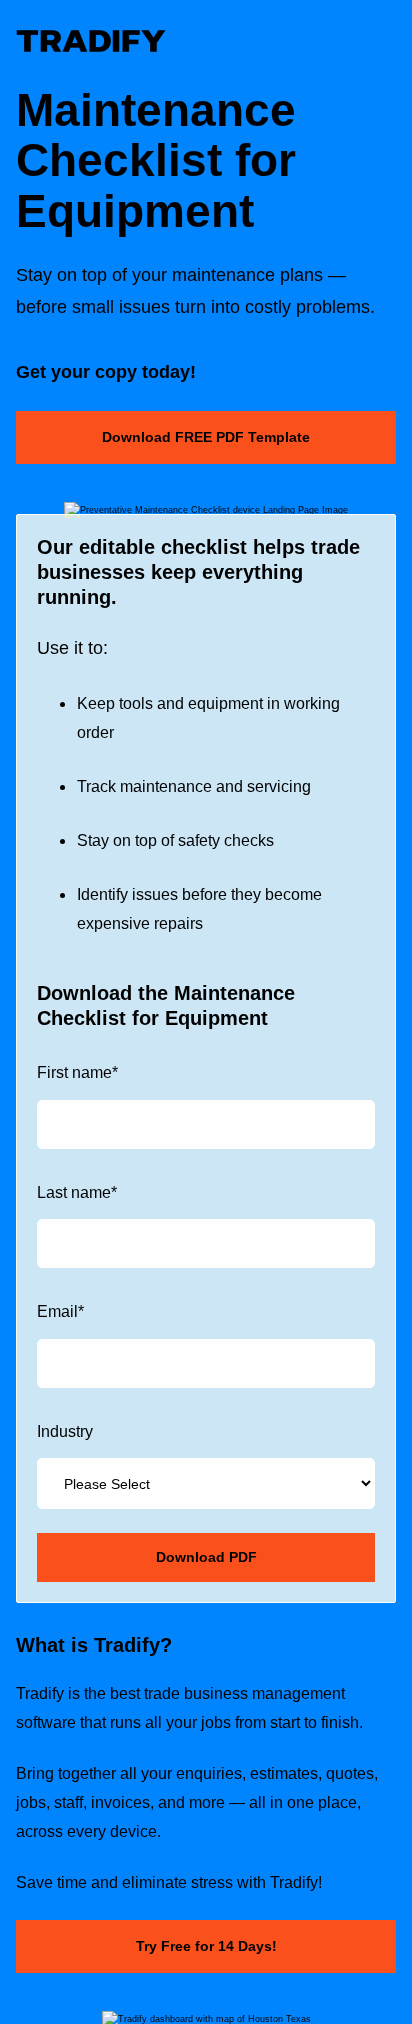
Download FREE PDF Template (206, 437)
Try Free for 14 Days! (206, 1946)
